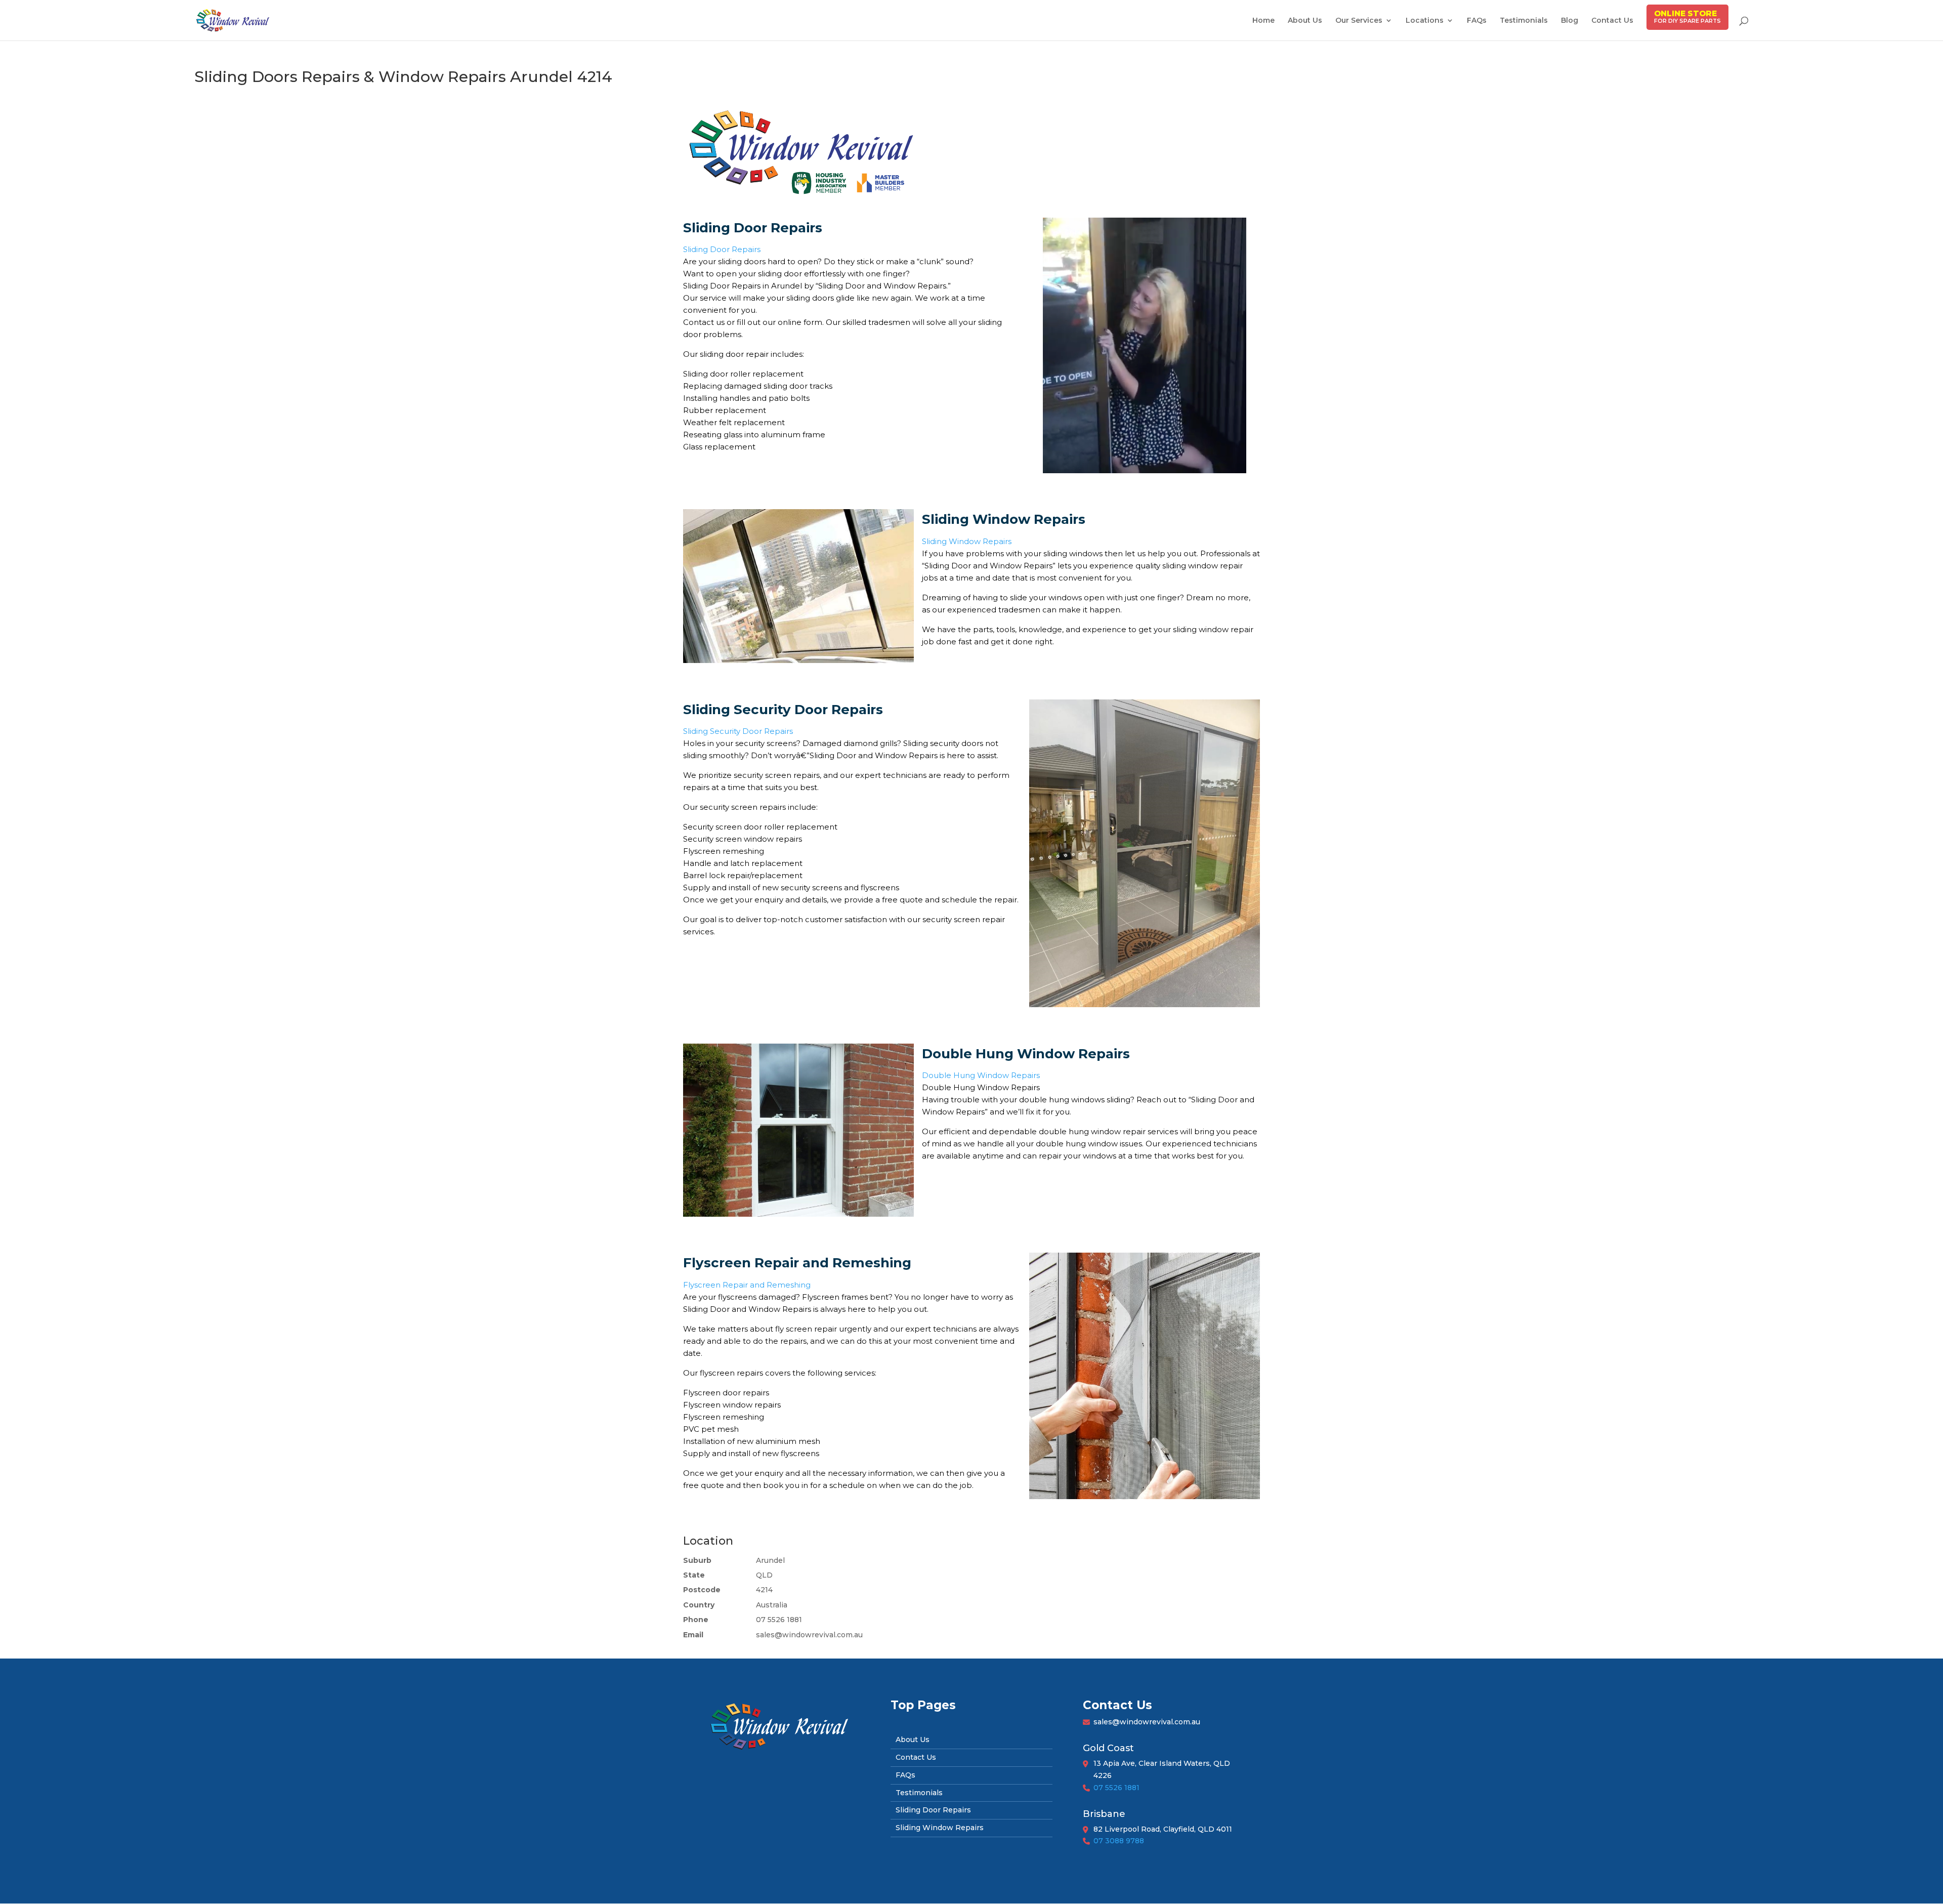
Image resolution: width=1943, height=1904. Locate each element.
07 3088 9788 (1119, 1841)
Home (1263, 21)
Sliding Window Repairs (967, 541)
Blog (1570, 21)
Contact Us (1612, 21)
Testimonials (1524, 21)
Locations (1425, 21)
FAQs (1477, 21)
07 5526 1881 (1116, 1788)
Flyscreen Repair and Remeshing (747, 1285)
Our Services (1359, 21)
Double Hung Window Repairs (981, 1075)
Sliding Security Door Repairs (738, 731)
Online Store (1685, 13)
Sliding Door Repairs (722, 249)
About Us (1305, 21)
